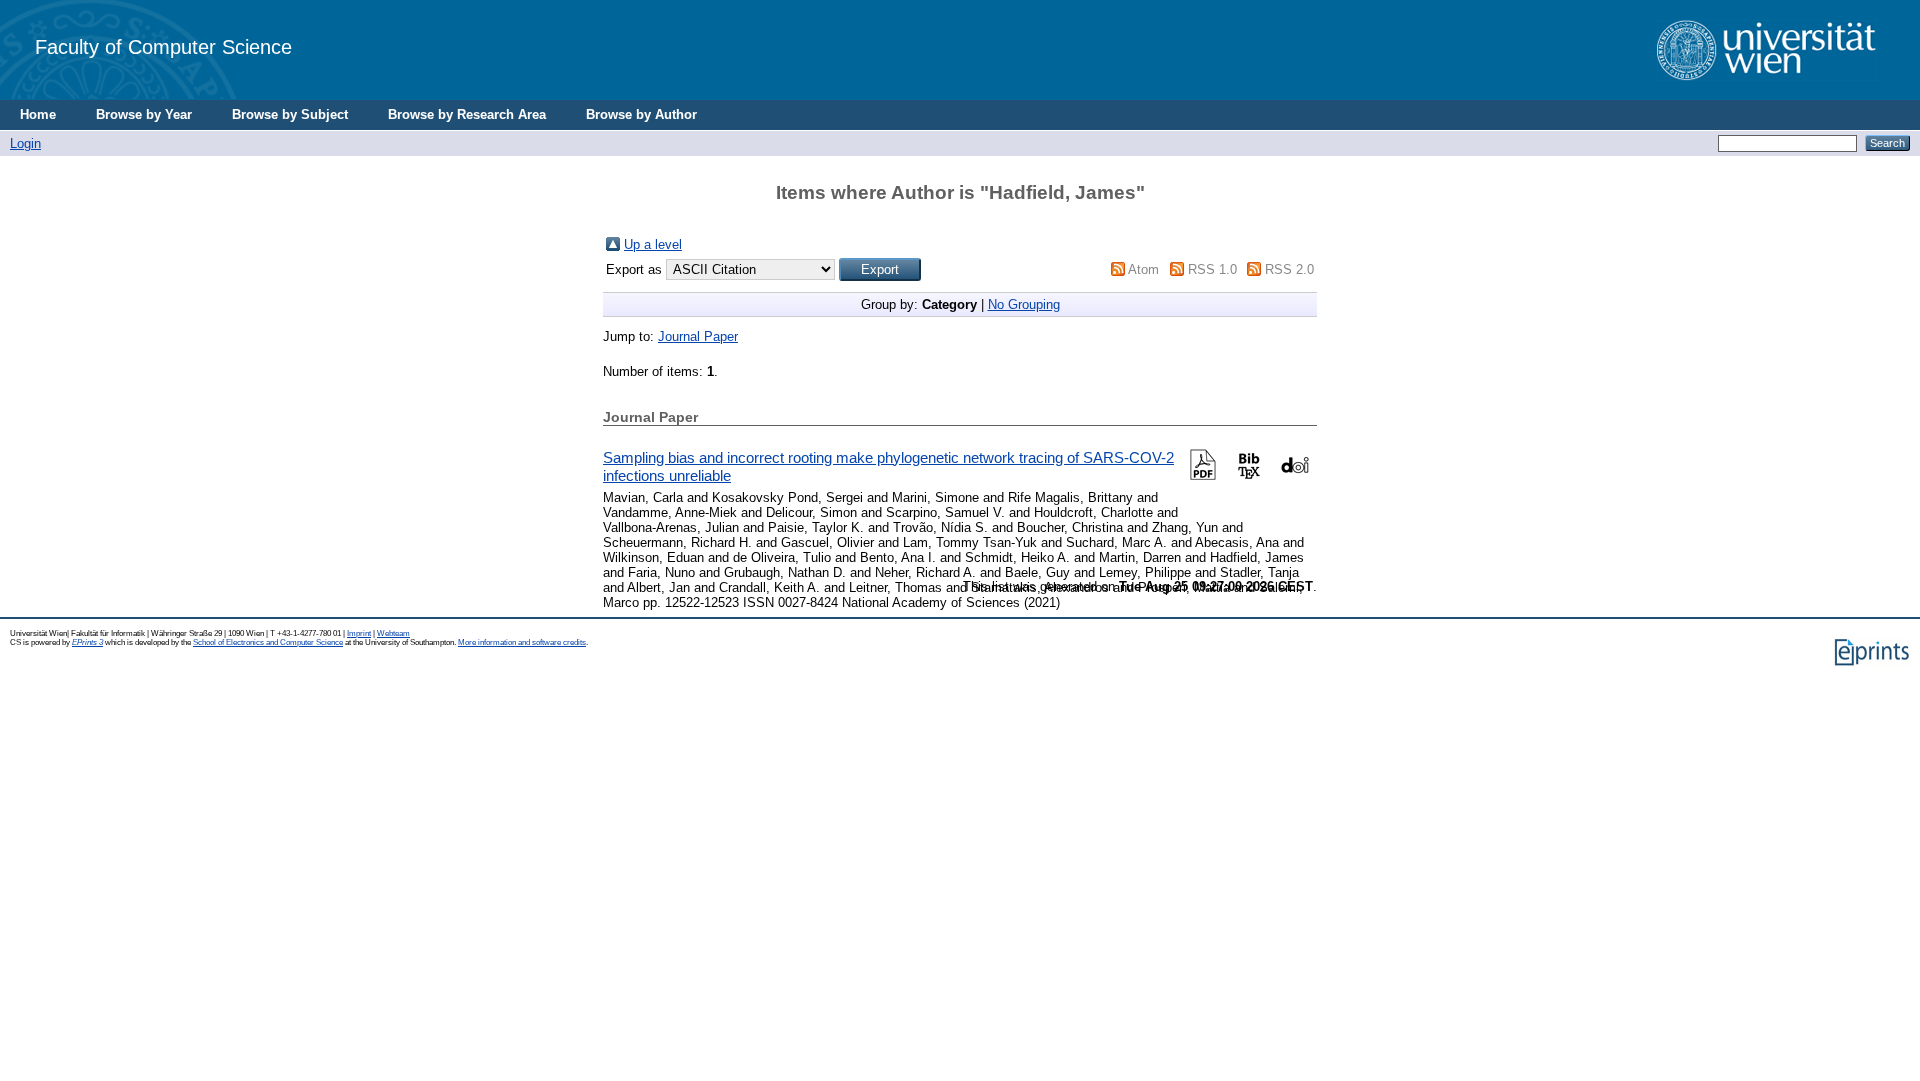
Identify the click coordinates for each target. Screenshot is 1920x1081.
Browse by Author (641, 114)
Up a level (653, 244)
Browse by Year (144, 114)
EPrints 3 (87, 642)
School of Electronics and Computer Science (268, 642)
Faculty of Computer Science (163, 46)
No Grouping (1024, 304)
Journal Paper (698, 336)
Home (38, 114)
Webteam (393, 633)
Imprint (359, 633)
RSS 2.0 (1289, 269)
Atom (1143, 269)
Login (25, 143)
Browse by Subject (290, 114)
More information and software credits (522, 642)
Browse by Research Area (467, 114)
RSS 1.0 (1212, 269)
